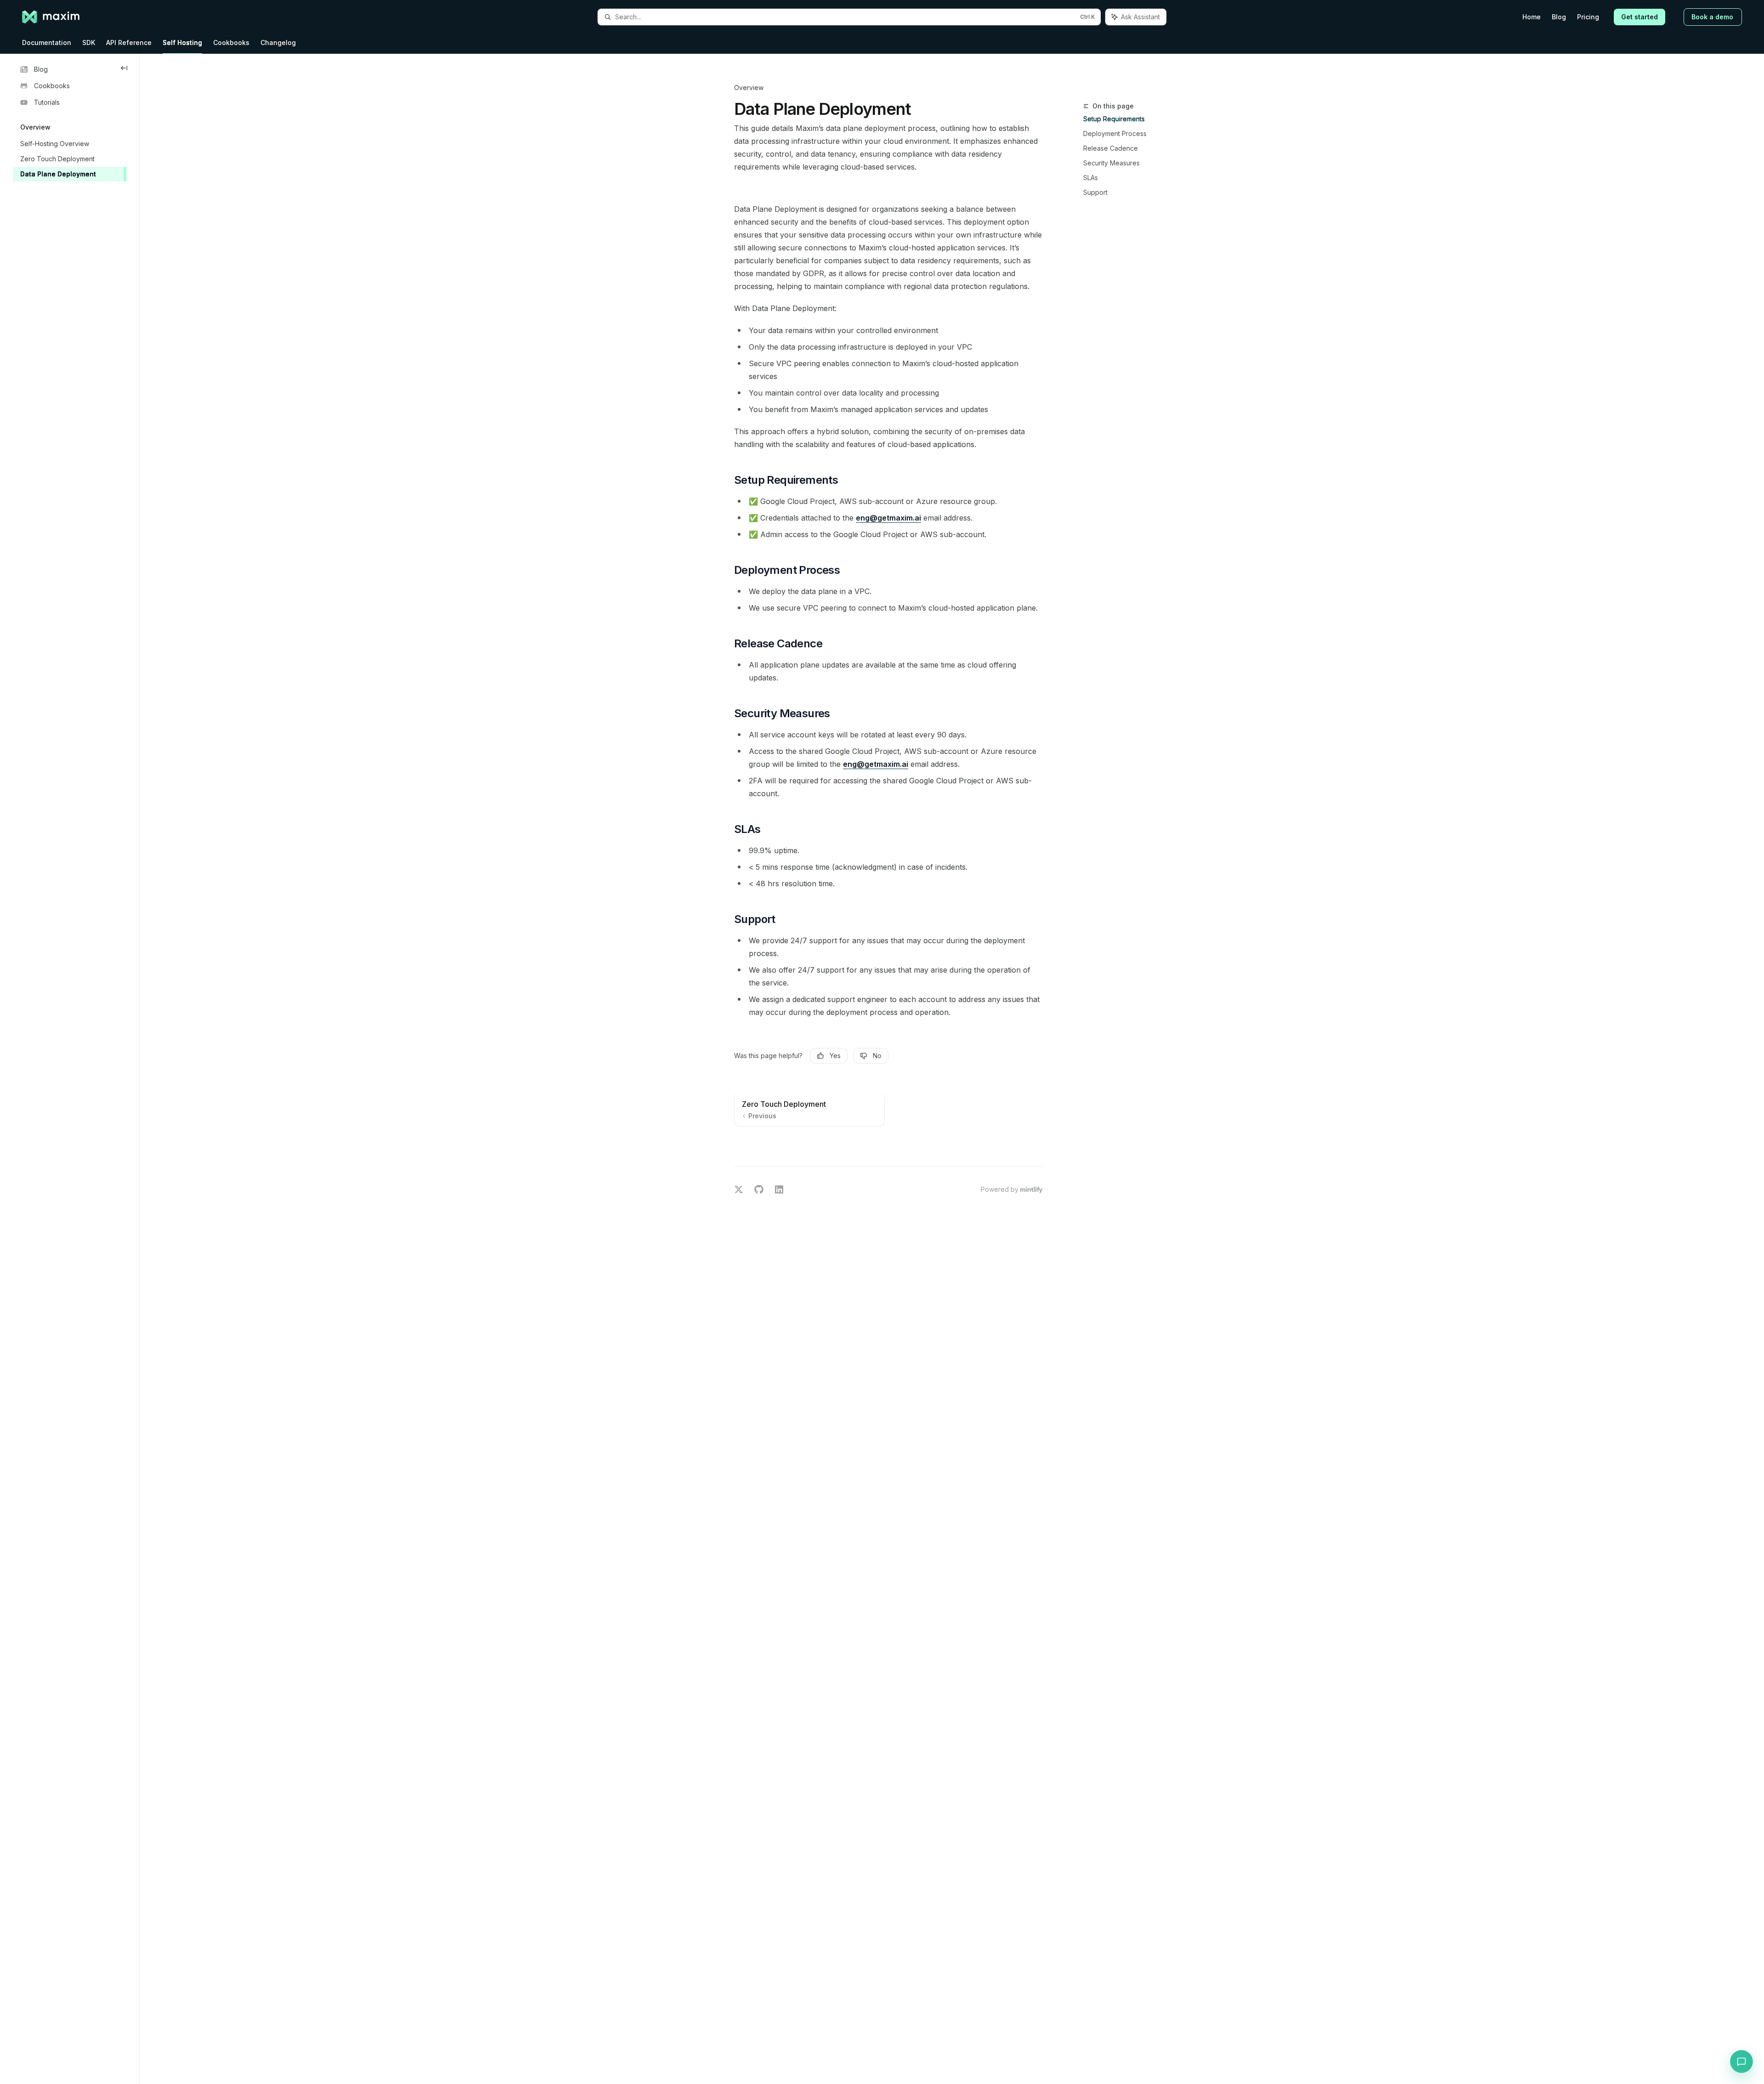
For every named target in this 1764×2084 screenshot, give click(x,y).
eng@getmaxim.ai (888, 518)
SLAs (1091, 178)
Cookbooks (231, 42)
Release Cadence (1111, 148)
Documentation (47, 42)
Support (1095, 192)
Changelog (278, 42)
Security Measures (1111, 163)
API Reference (129, 42)
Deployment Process (1115, 133)
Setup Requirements (1114, 119)
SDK (89, 42)
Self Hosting (182, 42)
